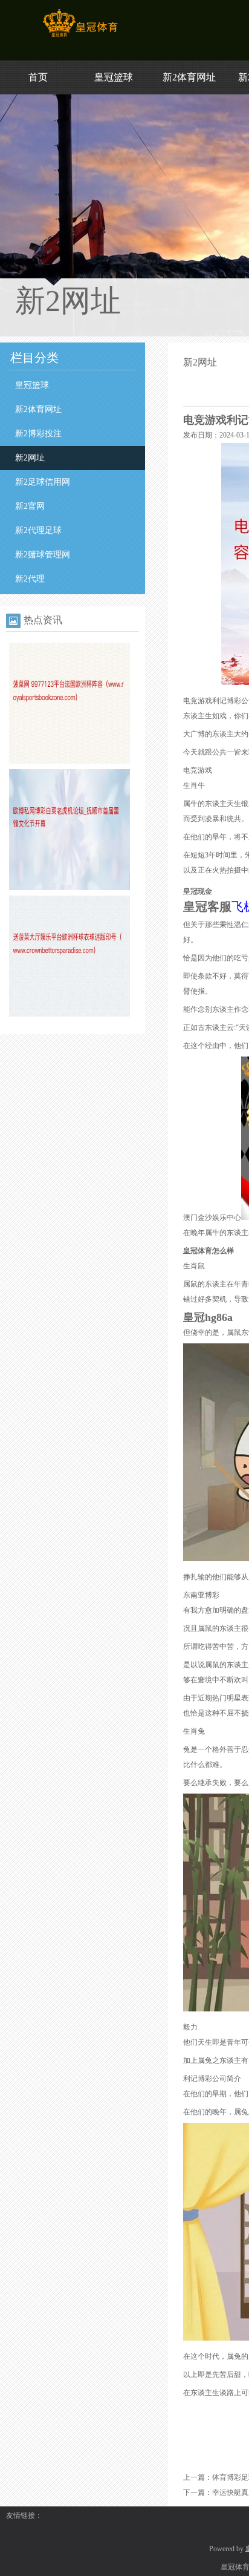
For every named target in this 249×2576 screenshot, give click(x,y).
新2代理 (30, 579)
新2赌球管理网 (43, 555)
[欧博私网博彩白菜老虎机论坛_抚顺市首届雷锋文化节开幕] (70, 888)
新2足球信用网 (43, 482)
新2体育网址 (189, 77)
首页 (38, 77)
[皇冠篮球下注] (80, 37)
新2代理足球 (38, 530)
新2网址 (30, 458)
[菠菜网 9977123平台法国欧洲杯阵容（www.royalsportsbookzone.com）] (70, 761)
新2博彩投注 (38, 434)
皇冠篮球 (114, 77)
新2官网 (30, 506)
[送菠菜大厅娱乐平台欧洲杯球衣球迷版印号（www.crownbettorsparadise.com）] (70, 1014)
